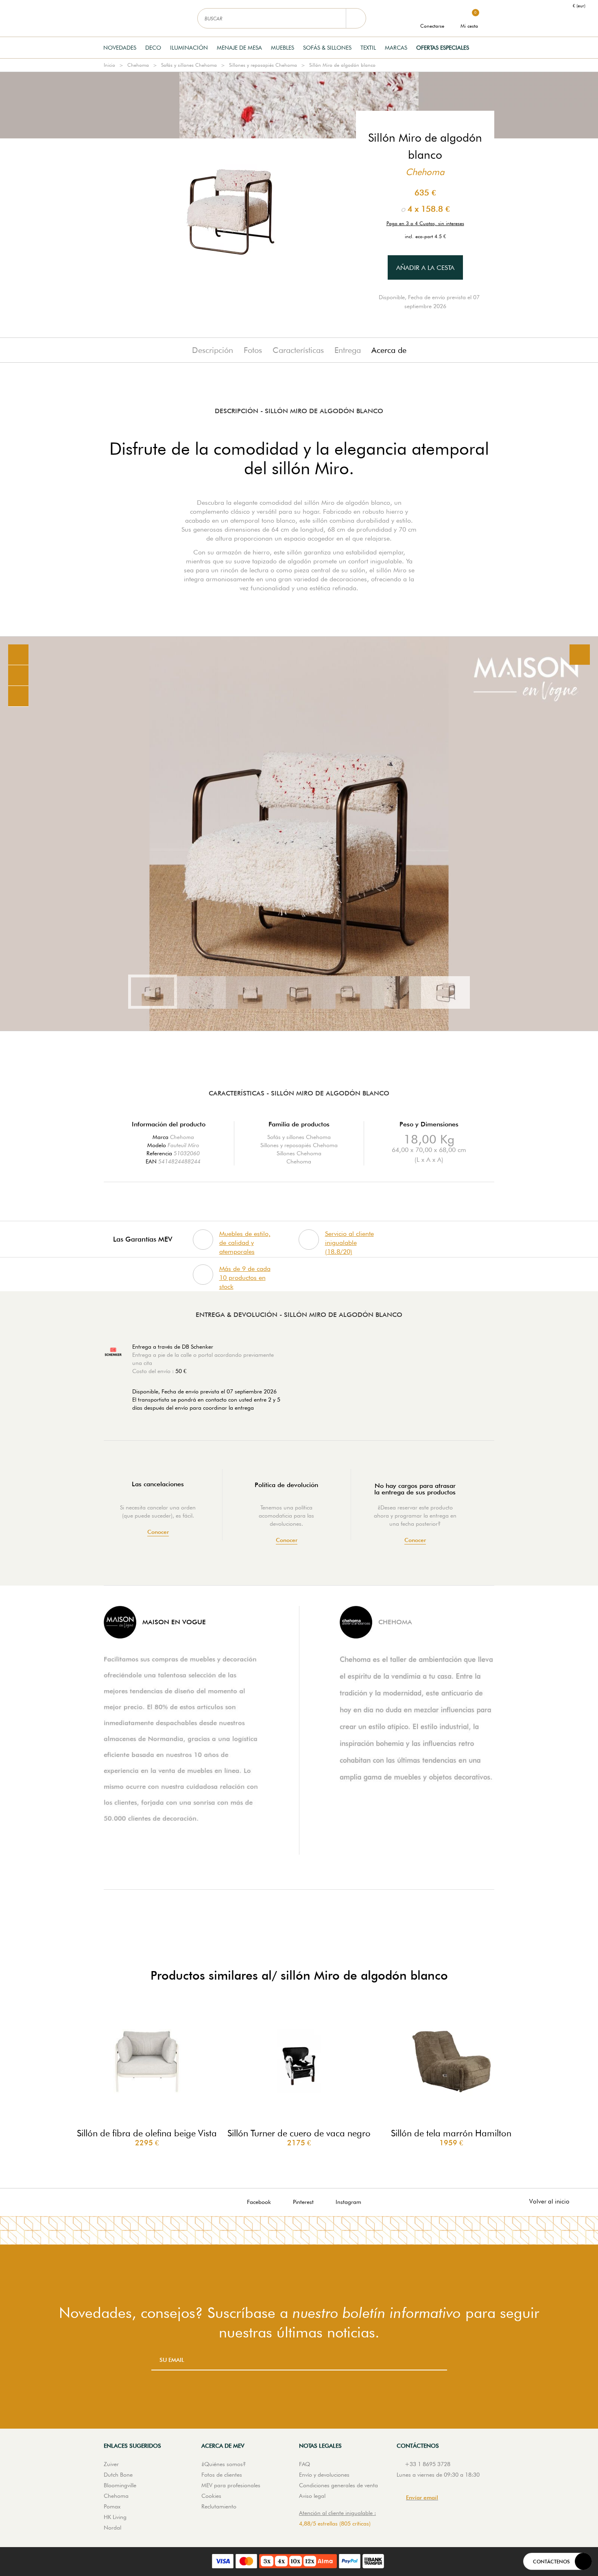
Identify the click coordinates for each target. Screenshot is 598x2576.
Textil (368, 48)
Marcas (396, 48)
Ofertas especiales (443, 48)
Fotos (253, 350)
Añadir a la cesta (425, 268)
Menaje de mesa (239, 48)
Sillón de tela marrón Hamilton (451, 2133)
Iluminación (189, 48)
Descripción (213, 350)
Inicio (109, 65)
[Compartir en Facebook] (18, 676)
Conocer (158, 1532)
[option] (299, 834)
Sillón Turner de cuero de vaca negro (299, 2133)
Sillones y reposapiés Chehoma (263, 65)
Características (298, 350)
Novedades (120, 48)
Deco (153, 48)
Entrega (348, 350)
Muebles (283, 48)
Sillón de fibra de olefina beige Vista (147, 2133)
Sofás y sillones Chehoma (189, 65)
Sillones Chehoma (299, 1153)
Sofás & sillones (327, 48)
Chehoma (138, 65)
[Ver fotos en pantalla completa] (580, 655)
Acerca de (389, 350)
